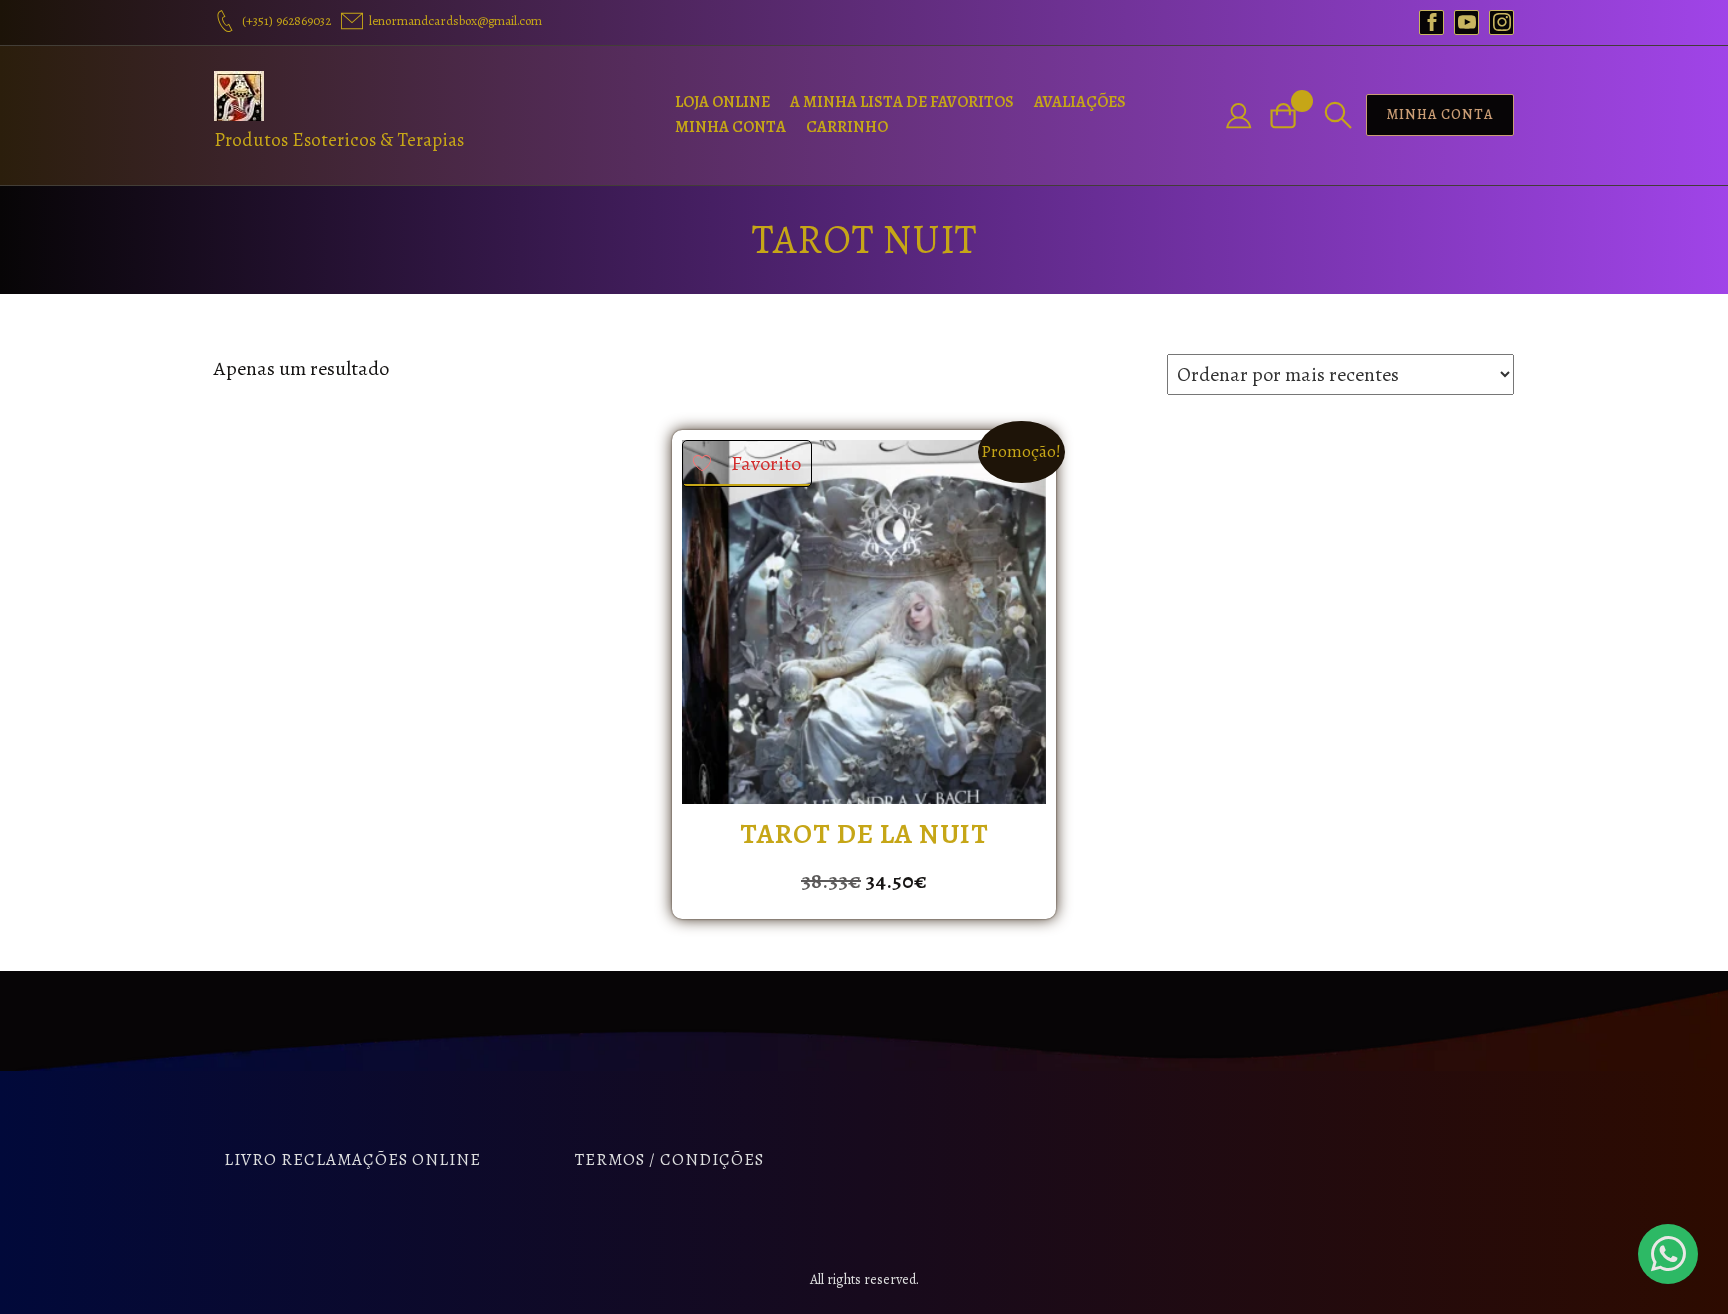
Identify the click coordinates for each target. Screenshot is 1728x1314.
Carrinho (847, 127)
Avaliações (1080, 102)
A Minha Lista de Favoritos (902, 102)
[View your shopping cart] (1291, 115)
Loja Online (722, 102)
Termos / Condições (669, 1159)
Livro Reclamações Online (352, 1159)
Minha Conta (730, 127)
